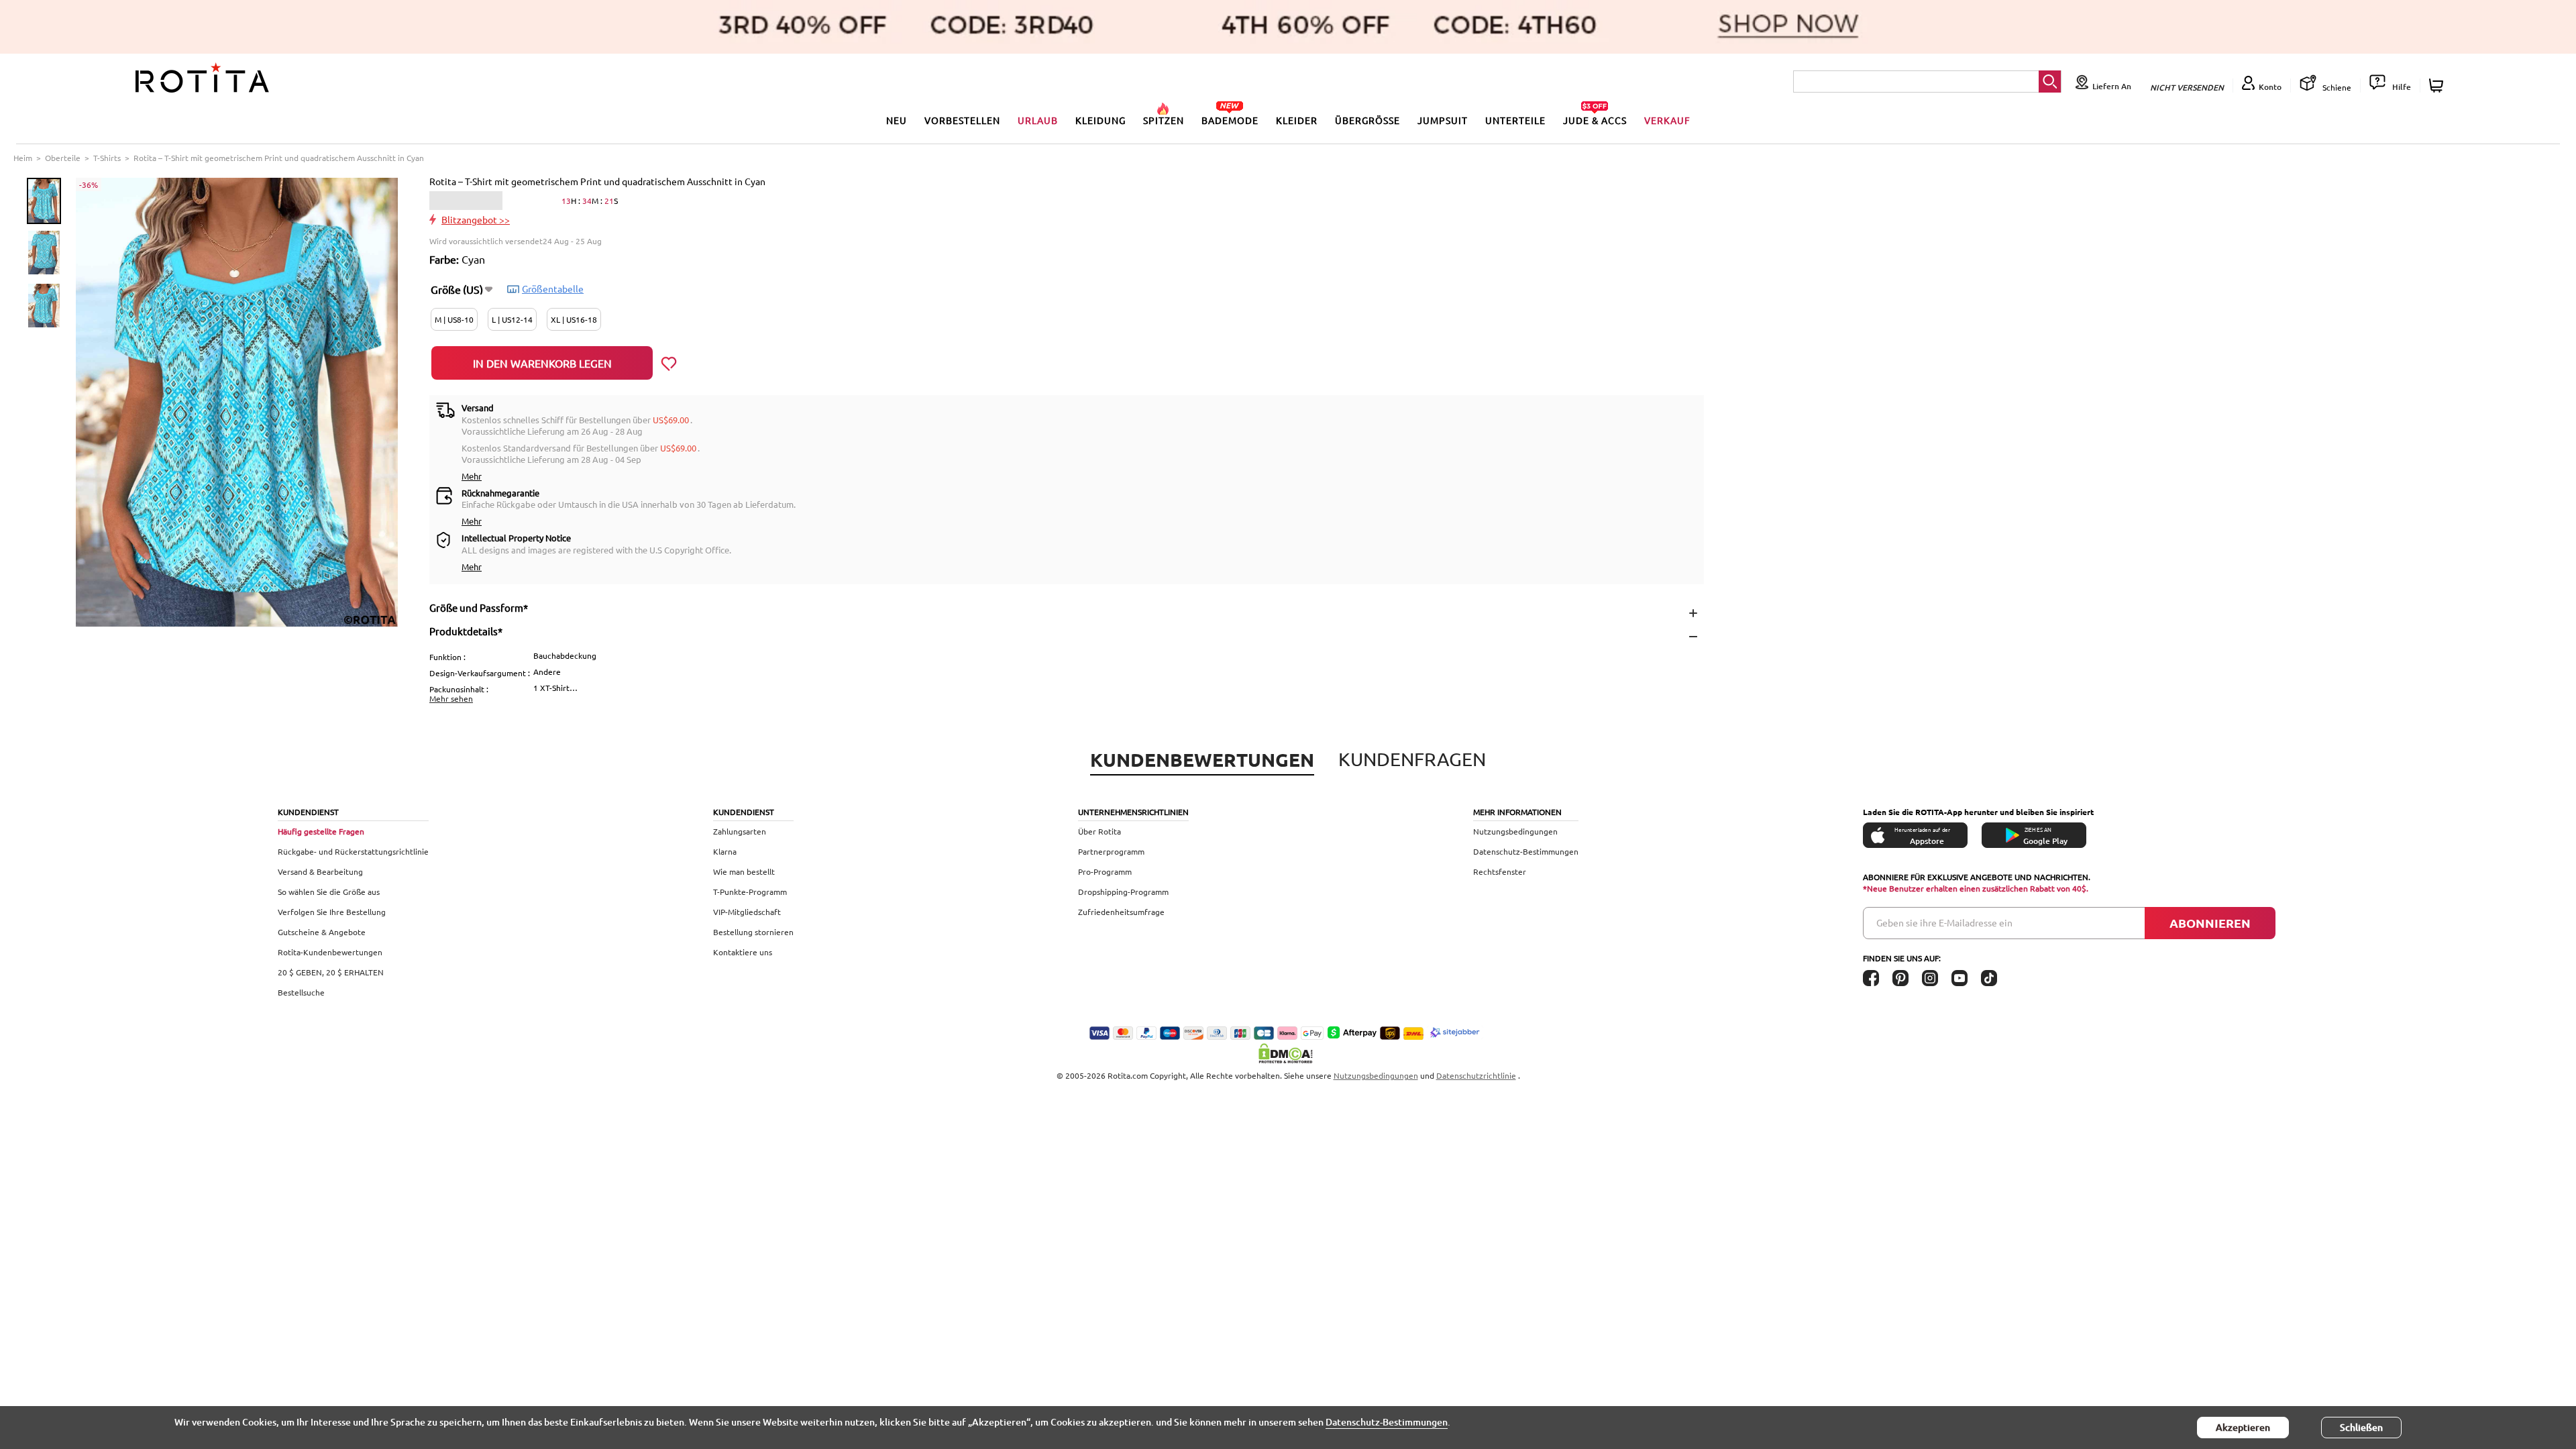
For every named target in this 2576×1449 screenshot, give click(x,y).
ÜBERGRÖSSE (1367, 120)
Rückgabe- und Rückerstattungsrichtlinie (353, 851)
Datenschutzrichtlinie (1476, 1075)
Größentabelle (553, 288)
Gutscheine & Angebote (322, 932)
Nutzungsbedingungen (1515, 831)
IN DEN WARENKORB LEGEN (542, 363)
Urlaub (1038, 120)
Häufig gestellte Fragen (321, 831)
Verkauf (1667, 120)
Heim (23, 158)
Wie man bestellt (744, 871)
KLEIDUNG (1101, 120)
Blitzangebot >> (476, 219)
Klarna (725, 851)
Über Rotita (1099, 831)
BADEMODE (1230, 120)
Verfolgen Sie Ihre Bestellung (332, 912)
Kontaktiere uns (743, 952)
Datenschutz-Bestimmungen (1526, 851)
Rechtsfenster (1500, 871)
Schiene (2336, 87)
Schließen (2361, 1427)
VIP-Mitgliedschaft (747, 912)
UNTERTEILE (1515, 120)
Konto (2270, 87)
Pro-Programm (1105, 871)
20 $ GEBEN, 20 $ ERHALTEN (331, 972)
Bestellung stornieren (753, 932)
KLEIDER (1297, 120)
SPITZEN (1164, 120)
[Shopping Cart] (2438, 86)
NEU (897, 120)
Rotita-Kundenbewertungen (330, 952)
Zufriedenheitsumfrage (1121, 912)
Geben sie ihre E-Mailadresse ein (1944, 922)
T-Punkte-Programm (750, 892)
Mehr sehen (451, 698)
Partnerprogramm (1111, 851)
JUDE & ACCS (1595, 120)
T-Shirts (107, 158)
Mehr (472, 476)
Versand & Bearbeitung (320, 871)
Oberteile (63, 158)
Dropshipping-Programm (1123, 892)
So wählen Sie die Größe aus (329, 892)
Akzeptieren (2243, 1427)
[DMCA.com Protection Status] (1288, 1053)
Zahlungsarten (740, 831)
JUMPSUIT (1443, 120)
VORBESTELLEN (962, 120)
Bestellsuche (301, 992)
